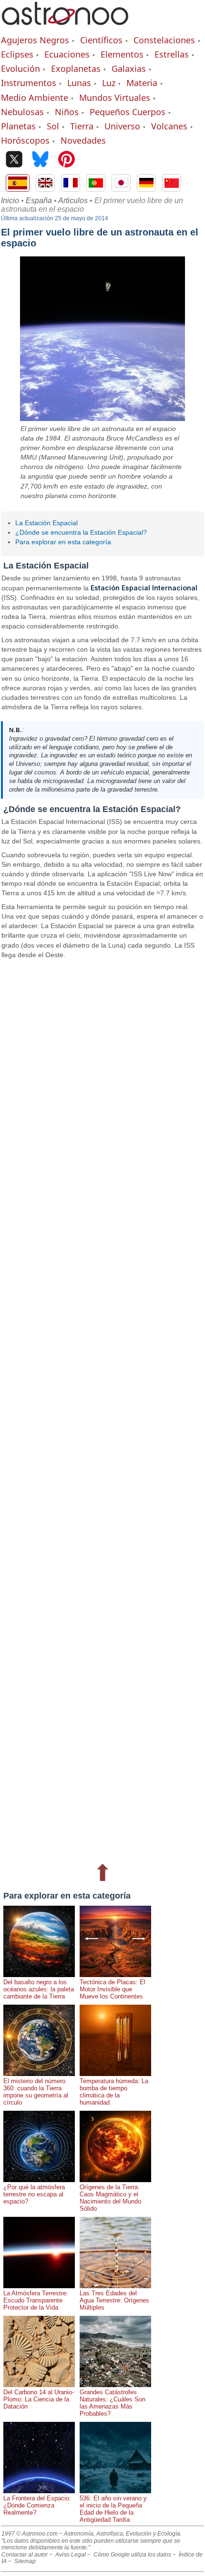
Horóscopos (25, 140)
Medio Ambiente (35, 98)
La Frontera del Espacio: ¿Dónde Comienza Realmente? (37, 2505)
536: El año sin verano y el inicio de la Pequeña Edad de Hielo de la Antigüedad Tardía (113, 2509)
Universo (122, 126)
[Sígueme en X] (14, 160)
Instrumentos (29, 83)
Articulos (73, 201)
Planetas (18, 126)
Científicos (101, 40)
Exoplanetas (76, 69)
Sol (53, 126)
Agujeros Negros (35, 40)
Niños (67, 112)
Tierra (82, 126)
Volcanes (169, 126)
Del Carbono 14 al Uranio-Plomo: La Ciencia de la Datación (39, 2399)
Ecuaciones (67, 54)
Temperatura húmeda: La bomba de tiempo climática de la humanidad (114, 2092)
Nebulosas (22, 112)
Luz (109, 83)
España (39, 201)
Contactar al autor (25, 2555)
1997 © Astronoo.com (30, 2534)
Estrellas (172, 54)
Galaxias (129, 69)
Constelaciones (164, 40)
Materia (142, 83)
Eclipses (17, 54)
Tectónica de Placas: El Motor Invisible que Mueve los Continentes (113, 1989)
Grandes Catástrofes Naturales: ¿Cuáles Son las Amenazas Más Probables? (113, 2403)
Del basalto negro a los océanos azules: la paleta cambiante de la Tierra (39, 1989)
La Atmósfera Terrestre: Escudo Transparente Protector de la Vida (36, 2300)
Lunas (79, 83)
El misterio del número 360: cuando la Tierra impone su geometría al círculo (36, 2092)
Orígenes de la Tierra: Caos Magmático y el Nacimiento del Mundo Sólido (110, 2198)
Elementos (122, 54)
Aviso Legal (71, 2555)
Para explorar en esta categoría (63, 542)
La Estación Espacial (46, 523)
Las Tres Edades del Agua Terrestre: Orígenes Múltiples (114, 2300)
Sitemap (25, 2561)
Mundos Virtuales (115, 98)
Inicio (10, 201)
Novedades (83, 140)
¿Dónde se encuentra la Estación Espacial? (81, 532)
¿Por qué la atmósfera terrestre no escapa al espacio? (34, 2194)
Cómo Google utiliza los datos (132, 2555)
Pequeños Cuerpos (128, 112)
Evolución (20, 69)
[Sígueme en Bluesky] (40, 160)
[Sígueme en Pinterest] (67, 160)
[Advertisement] (102, 1409)
